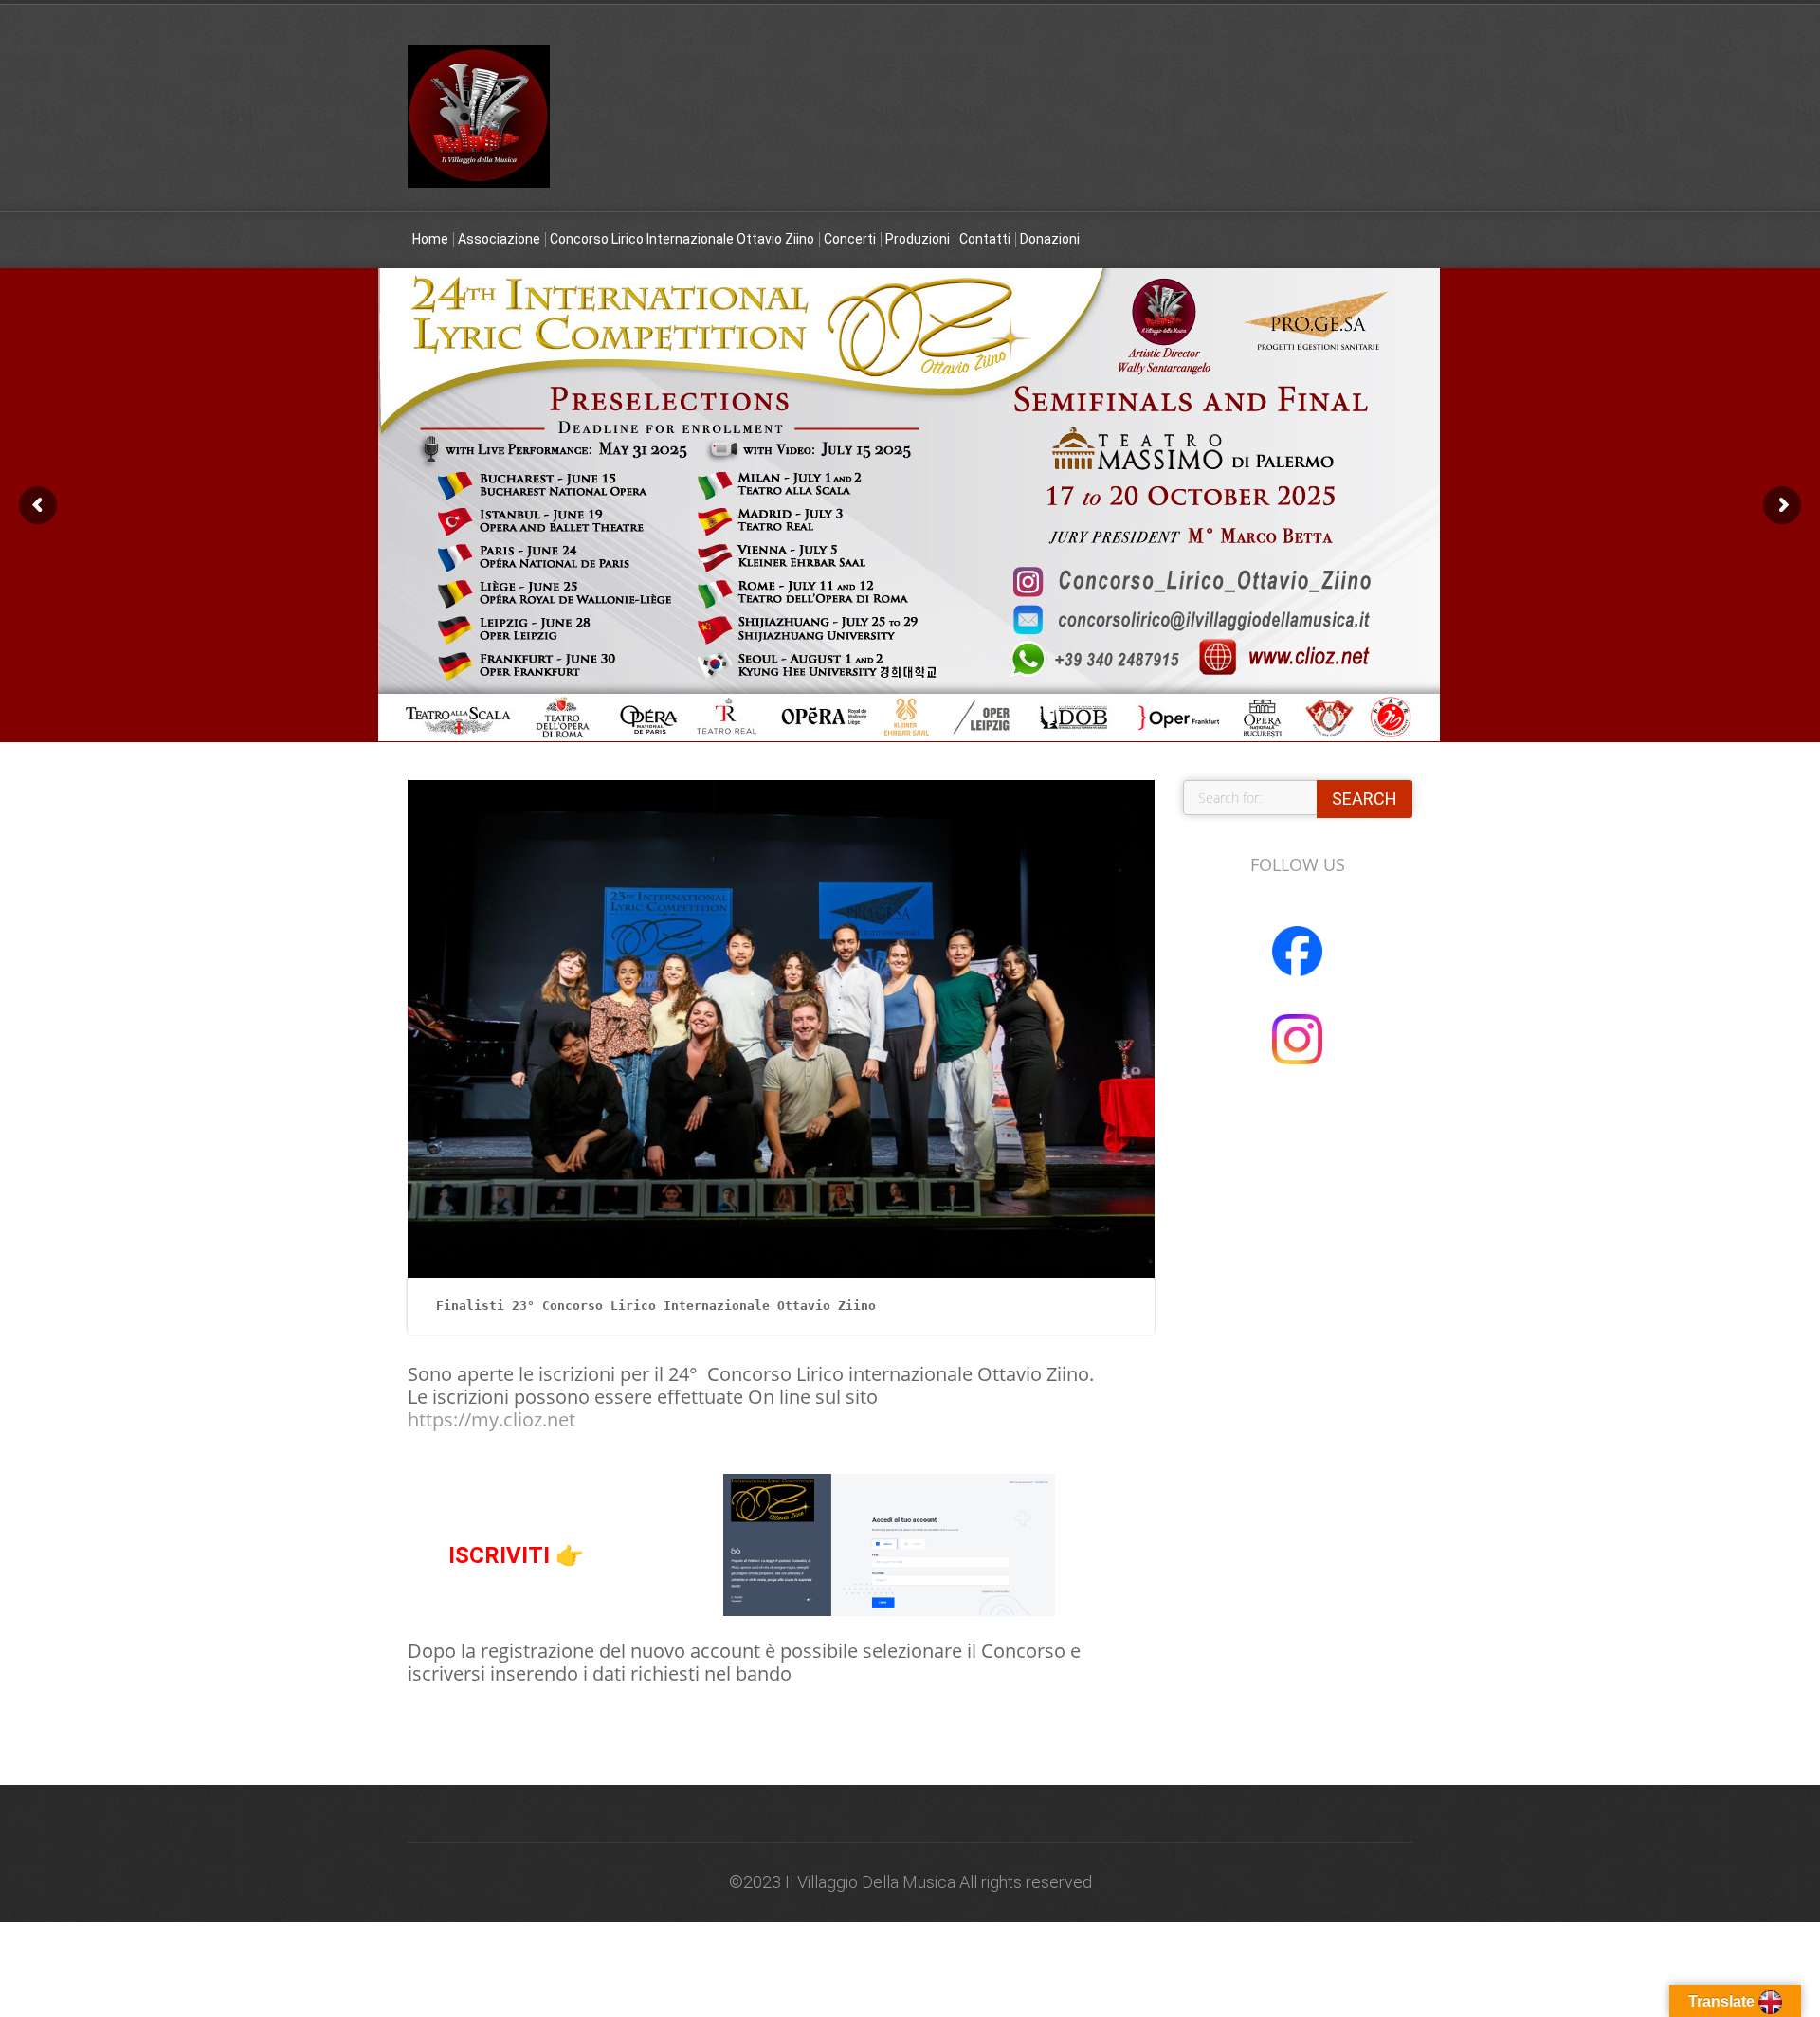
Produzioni (918, 239)
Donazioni (1050, 239)
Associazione (499, 239)
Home (430, 239)
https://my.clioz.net (491, 1419)
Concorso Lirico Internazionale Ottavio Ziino (682, 239)
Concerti (850, 239)
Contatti (985, 239)
